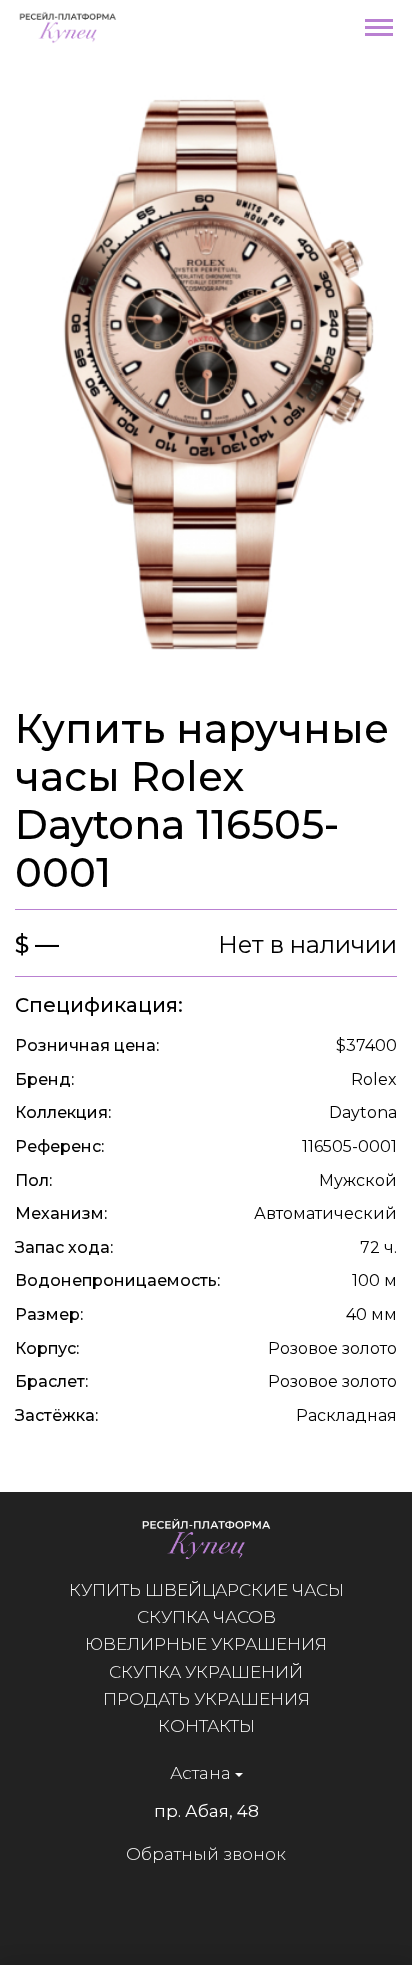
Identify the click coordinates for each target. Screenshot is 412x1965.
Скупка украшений (206, 1672)
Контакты (206, 1726)
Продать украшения (206, 1699)
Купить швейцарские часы (206, 1590)
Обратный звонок (206, 1854)
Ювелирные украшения (206, 1644)
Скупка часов (206, 1617)
